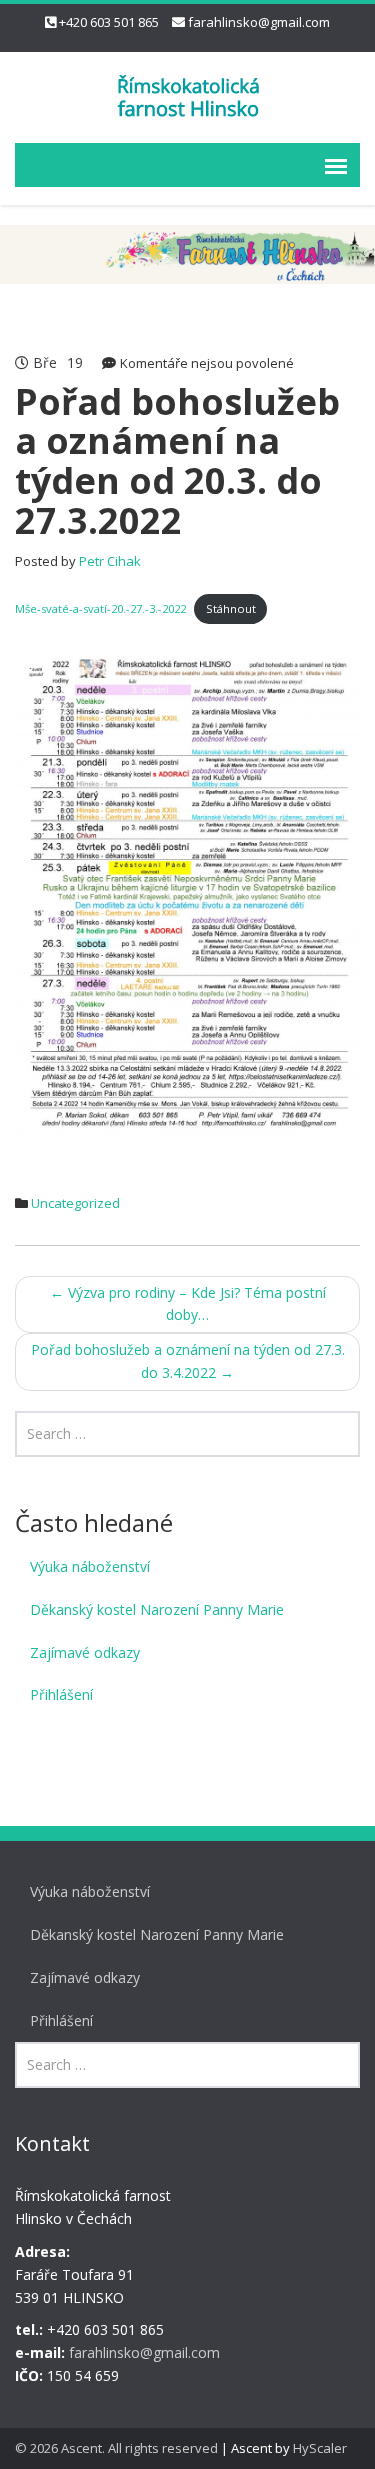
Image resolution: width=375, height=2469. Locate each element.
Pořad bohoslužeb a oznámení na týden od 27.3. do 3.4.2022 (188, 1361)
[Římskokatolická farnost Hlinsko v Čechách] (188, 94)
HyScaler (320, 2448)
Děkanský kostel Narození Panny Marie (157, 1609)
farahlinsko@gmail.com (259, 22)
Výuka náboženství (90, 1566)
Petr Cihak (110, 561)
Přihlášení (61, 1694)
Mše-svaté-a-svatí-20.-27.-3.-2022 (100, 608)
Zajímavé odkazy (85, 1652)
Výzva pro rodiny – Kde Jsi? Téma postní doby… (188, 1304)
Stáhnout (231, 608)
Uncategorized (75, 1203)
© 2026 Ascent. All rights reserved (116, 2448)
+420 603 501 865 (109, 22)
